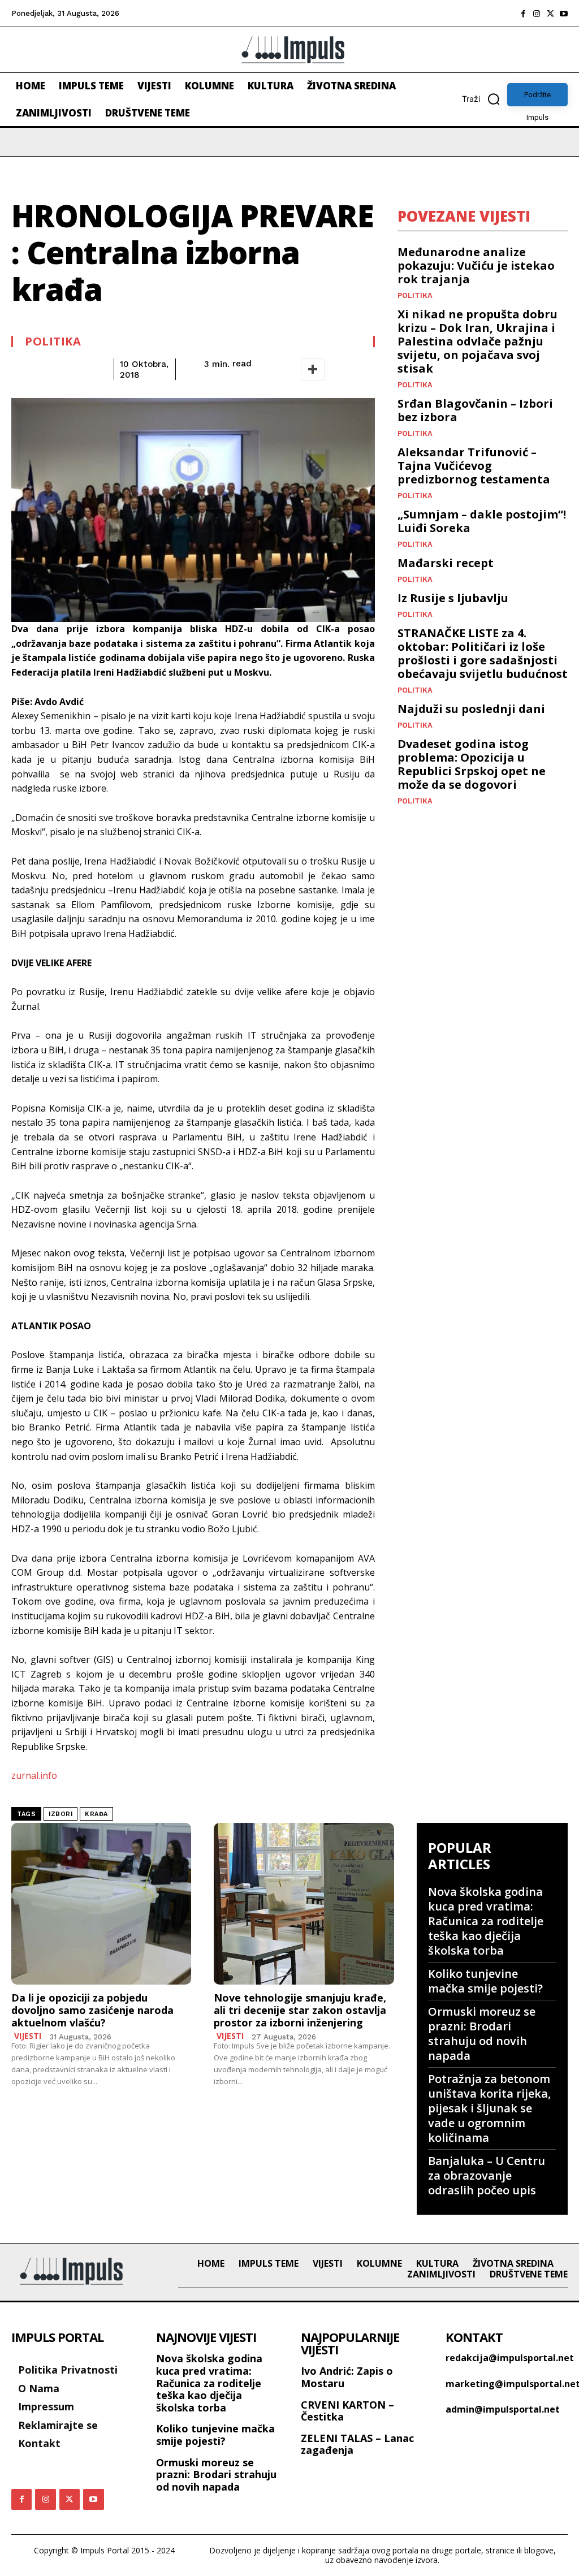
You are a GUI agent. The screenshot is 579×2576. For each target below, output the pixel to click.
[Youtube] (564, 14)
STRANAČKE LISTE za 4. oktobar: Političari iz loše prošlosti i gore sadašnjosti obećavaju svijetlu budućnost (483, 653)
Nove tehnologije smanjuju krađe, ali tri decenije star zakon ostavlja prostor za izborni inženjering (300, 2010)
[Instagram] (537, 14)
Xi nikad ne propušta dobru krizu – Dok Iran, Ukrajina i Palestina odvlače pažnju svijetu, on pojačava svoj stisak (478, 341)
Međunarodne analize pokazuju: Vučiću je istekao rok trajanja (476, 265)
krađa (96, 1814)
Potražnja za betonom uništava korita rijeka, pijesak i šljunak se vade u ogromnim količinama (489, 2108)
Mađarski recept (446, 563)
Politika (53, 342)
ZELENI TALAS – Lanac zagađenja (357, 2444)
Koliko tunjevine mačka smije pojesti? (485, 1981)
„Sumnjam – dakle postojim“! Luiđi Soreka (482, 521)
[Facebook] (523, 14)
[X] (550, 14)
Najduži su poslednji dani (471, 709)
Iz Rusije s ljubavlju (453, 598)
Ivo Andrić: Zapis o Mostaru (347, 2377)
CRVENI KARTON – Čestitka (347, 2411)
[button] (485, 99)
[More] (313, 370)
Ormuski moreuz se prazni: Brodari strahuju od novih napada (482, 2033)
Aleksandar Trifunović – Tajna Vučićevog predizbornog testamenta (474, 466)
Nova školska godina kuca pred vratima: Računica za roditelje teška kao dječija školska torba (486, 1921)
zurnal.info (34, 1775)
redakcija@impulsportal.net (510, 2358)
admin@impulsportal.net (503, 2409)
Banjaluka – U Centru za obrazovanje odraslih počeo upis (487, 2175)
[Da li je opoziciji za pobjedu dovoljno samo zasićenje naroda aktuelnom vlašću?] (101, 1904)
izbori (61, 1814)
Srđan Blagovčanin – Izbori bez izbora (475, 410)
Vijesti (28, 2036)
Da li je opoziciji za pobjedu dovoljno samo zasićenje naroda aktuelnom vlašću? (92, 2010)
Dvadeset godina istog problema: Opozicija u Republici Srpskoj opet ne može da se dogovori (472, 764)
